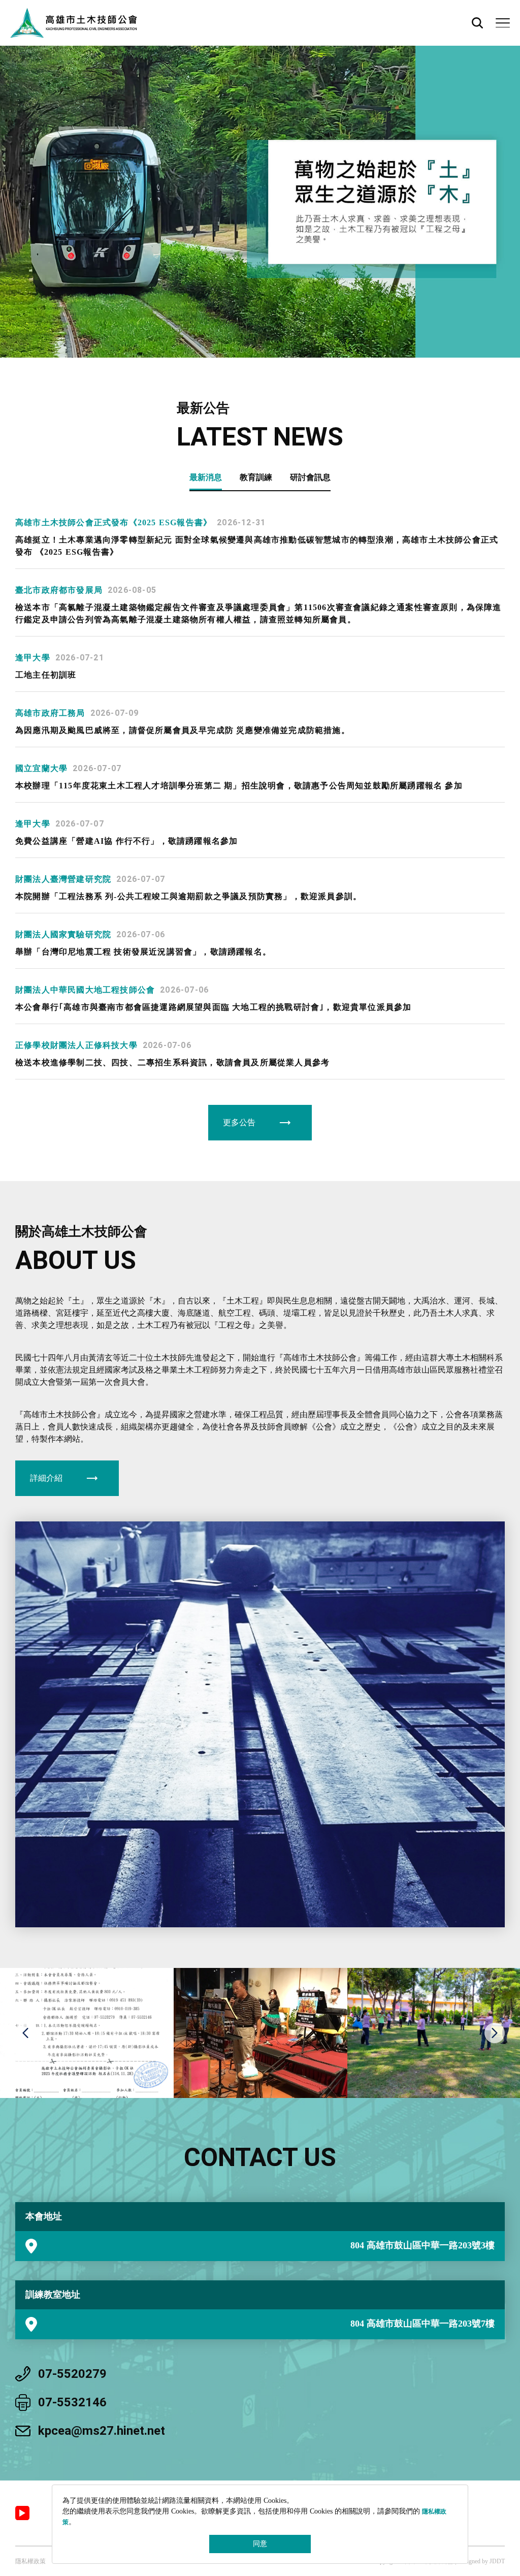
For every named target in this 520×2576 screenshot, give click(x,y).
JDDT (497, 2561)
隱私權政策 (30, 2561)
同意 (260, 2544)
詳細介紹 (46, 1478)
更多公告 (239, 1122)
